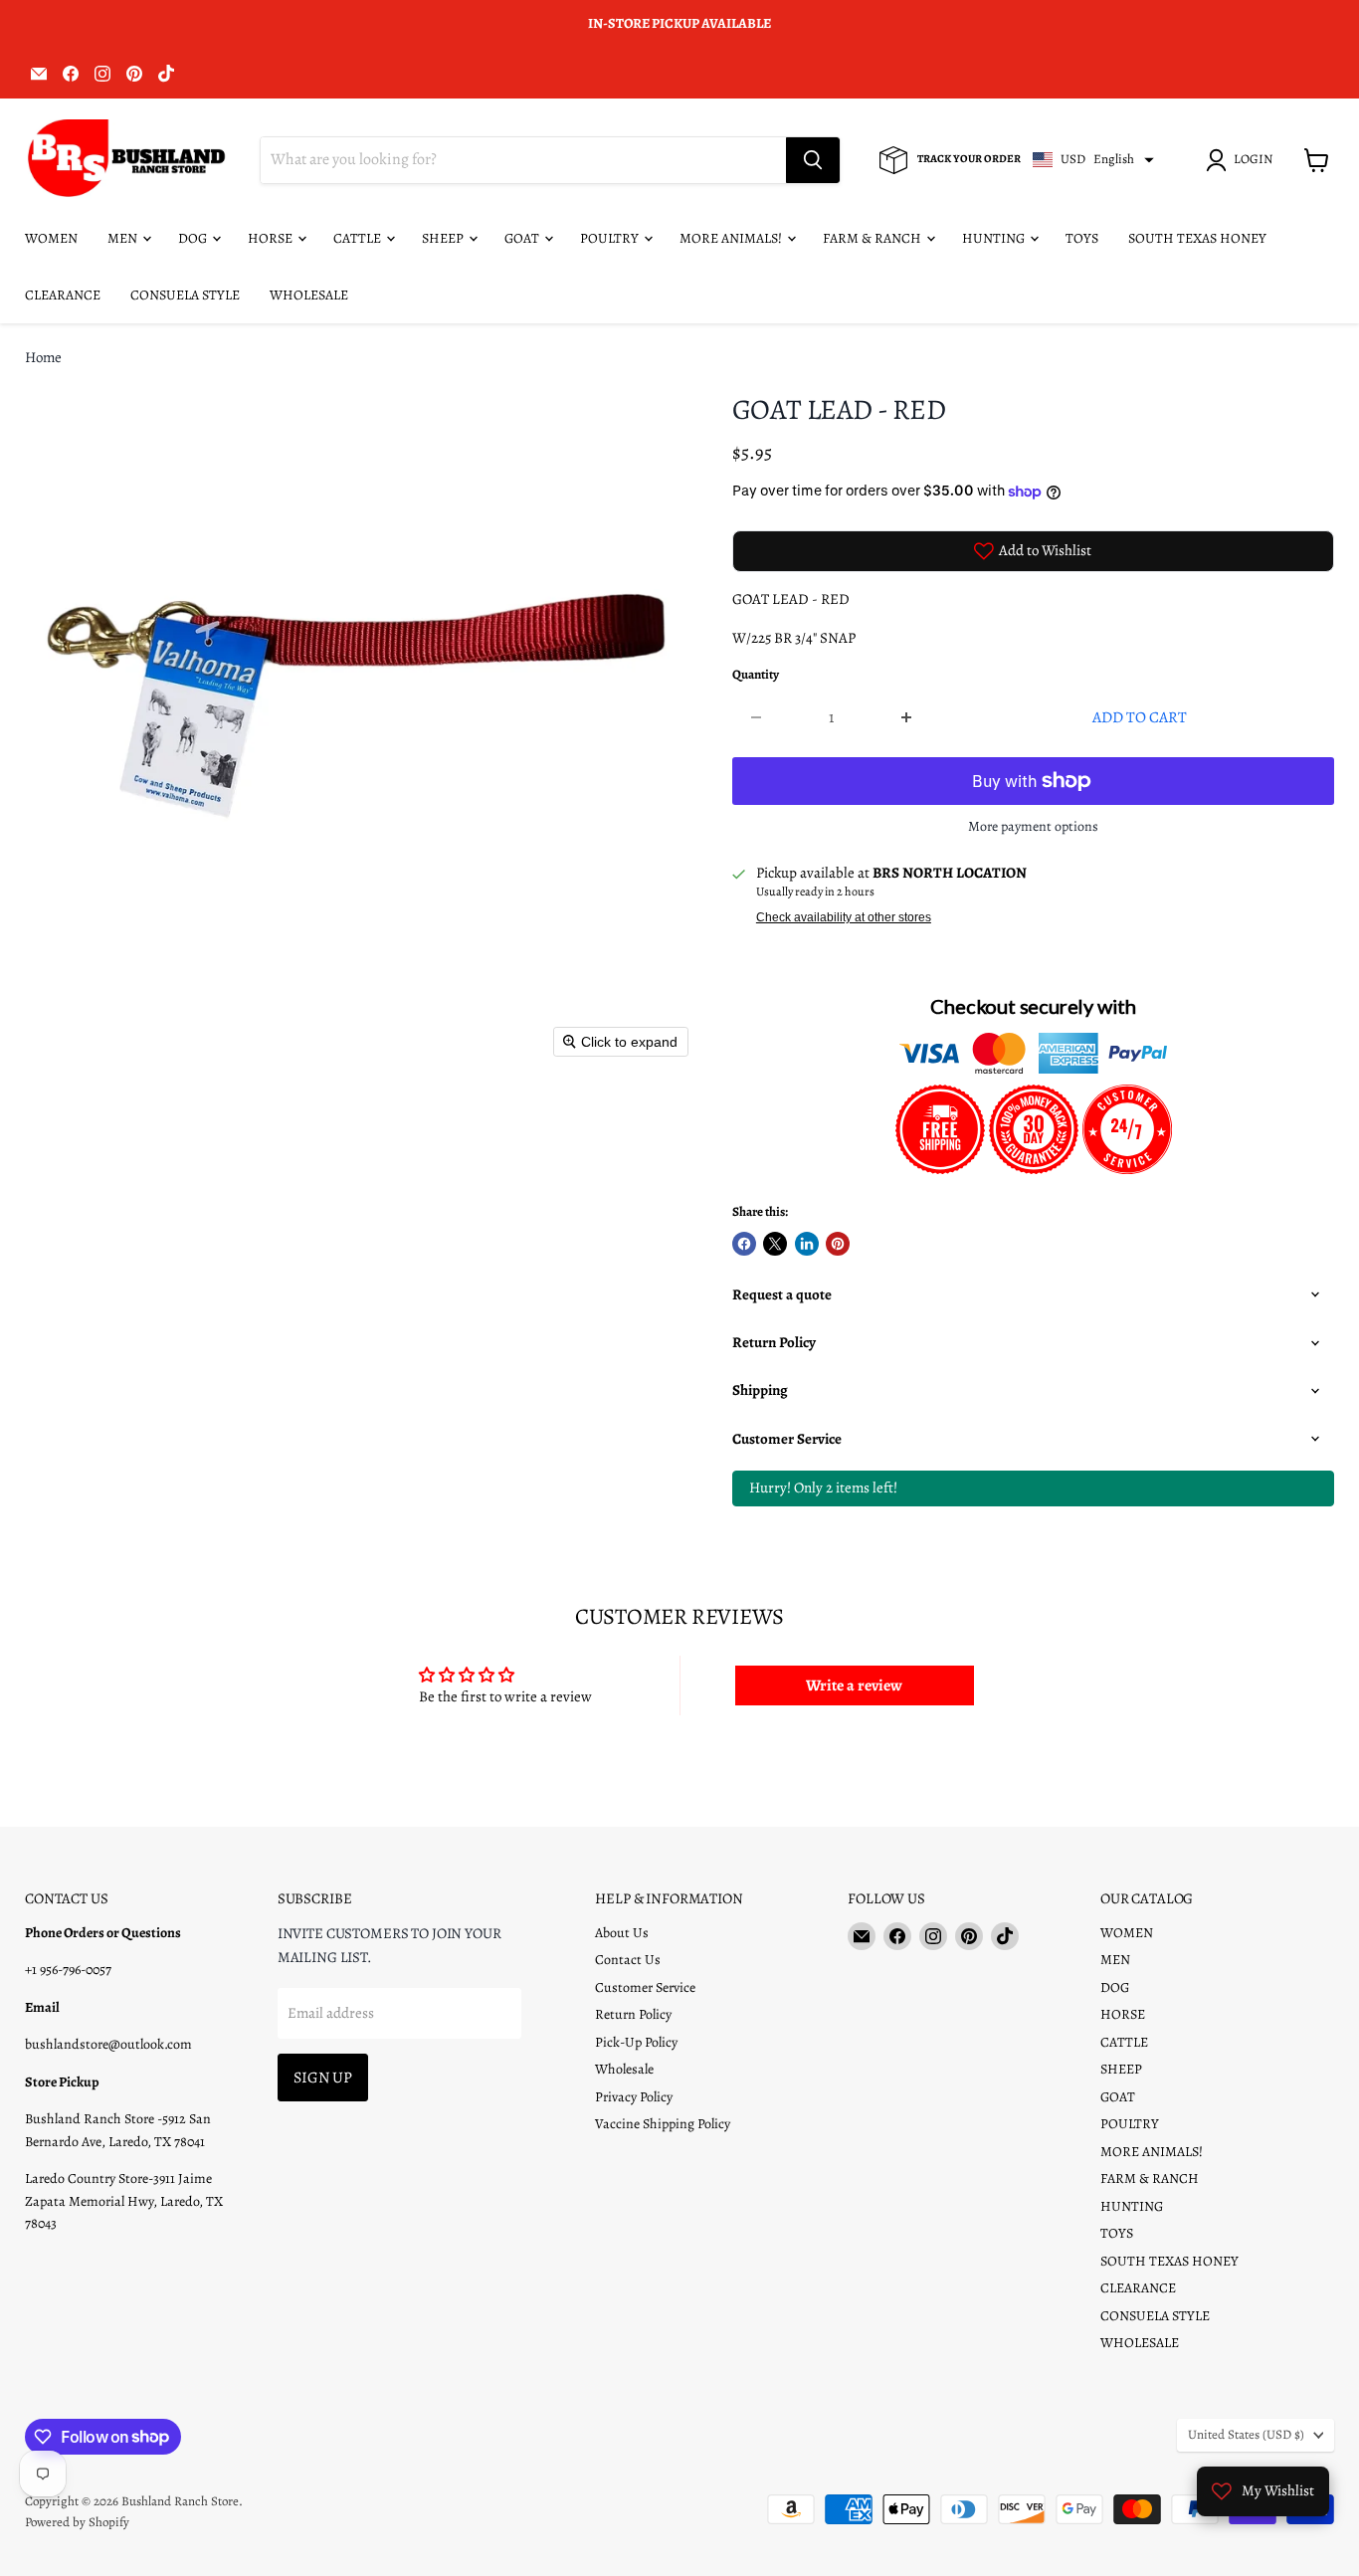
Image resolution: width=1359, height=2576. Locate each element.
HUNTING (995, 238)
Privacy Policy (634, 2097)
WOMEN (51, 238)
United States (1246, 2435)
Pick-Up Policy (636, 2042)
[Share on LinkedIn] (807, 1244)
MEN (124, 238)
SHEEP (444, 238)
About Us (622, 1933)
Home (43, 358)
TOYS (1082, 238)
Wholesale (624, 2069)
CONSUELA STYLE (185, 295)
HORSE (272, 238)
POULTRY (611, 238)
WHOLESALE (309, 295)
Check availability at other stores (844, 917)
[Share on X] (775, 1244)
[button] (1243, 160)
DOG (194, 238)
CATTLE (359, 238)
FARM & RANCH (874, 238)
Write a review (854, 1685)
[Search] (813, 160)
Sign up (323, 2077)
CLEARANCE (63, 295)
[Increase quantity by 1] (907, 717)
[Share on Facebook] (744, 1244)
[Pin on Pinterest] (838, 1244)
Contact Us (628, 1960)
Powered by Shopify (77, 2522)
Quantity (756, 675)
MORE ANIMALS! (732, 238)
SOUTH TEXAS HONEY (1197, 238)
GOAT (523, 238)
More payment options (1033, 827)
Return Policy (633, 2014)
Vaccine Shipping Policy (663, 2124)
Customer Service (645, 1987)
